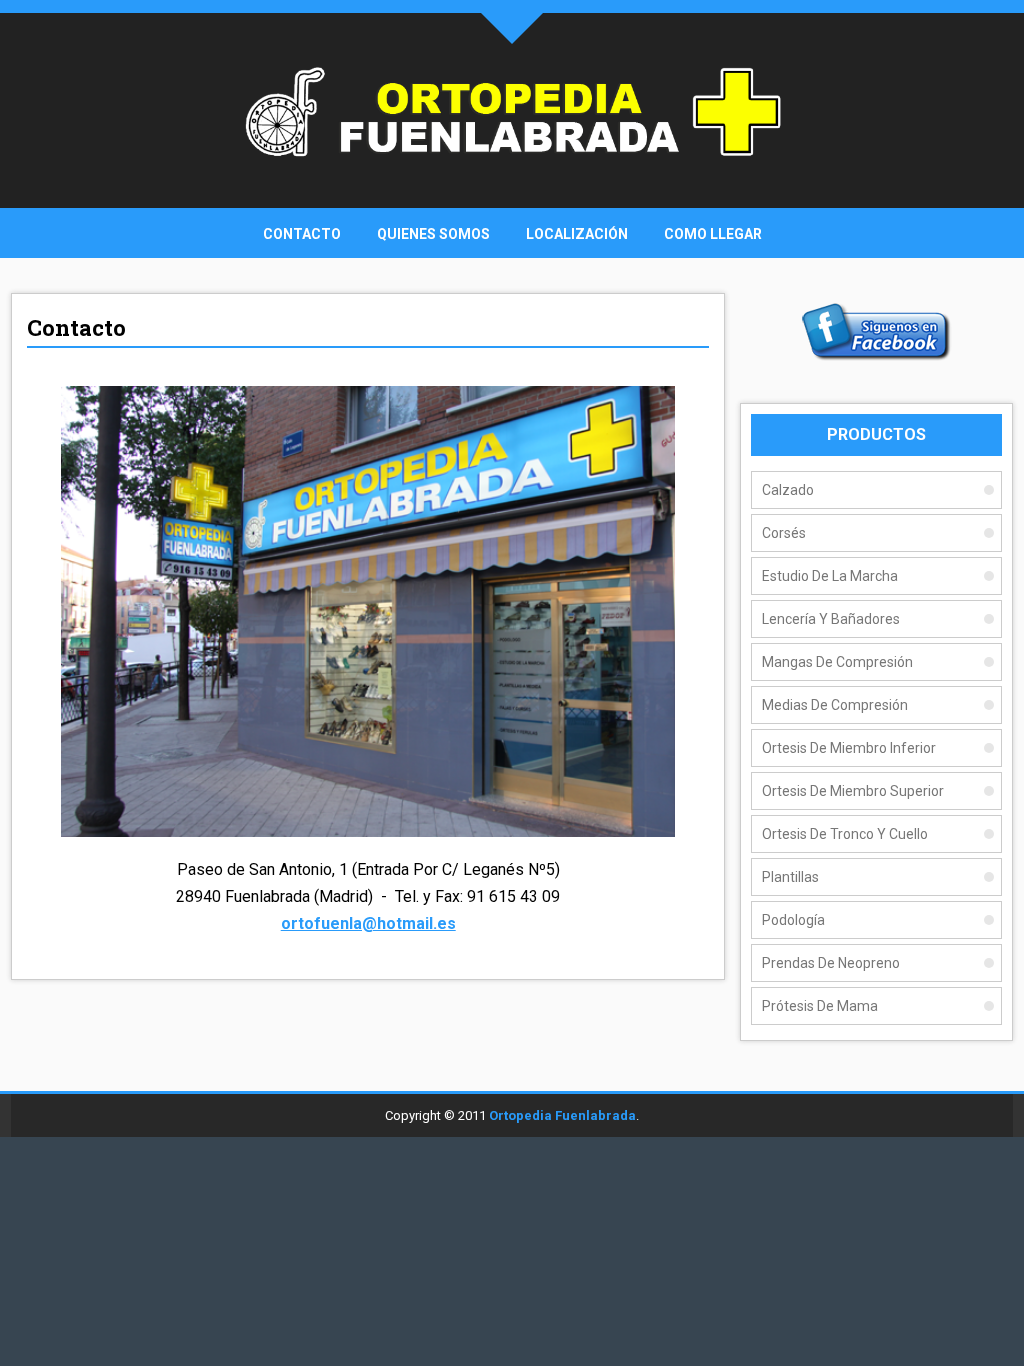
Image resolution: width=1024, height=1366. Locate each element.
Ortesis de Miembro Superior (853, 791)
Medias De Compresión (835, 705)
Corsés (784, 533)
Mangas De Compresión (837, 662)
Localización (577, 234)
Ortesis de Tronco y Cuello (845, 834)
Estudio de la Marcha (830, 576)
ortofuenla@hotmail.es (368, 923)
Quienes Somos (433, 234)
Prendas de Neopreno (831, 963)
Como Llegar (713, 234)
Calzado (788, 490)
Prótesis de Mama (820, 1006)
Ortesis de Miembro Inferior (849, 748)
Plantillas (790, 877)
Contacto (302, 234)
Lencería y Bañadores (831, 619)
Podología (793, 920)
